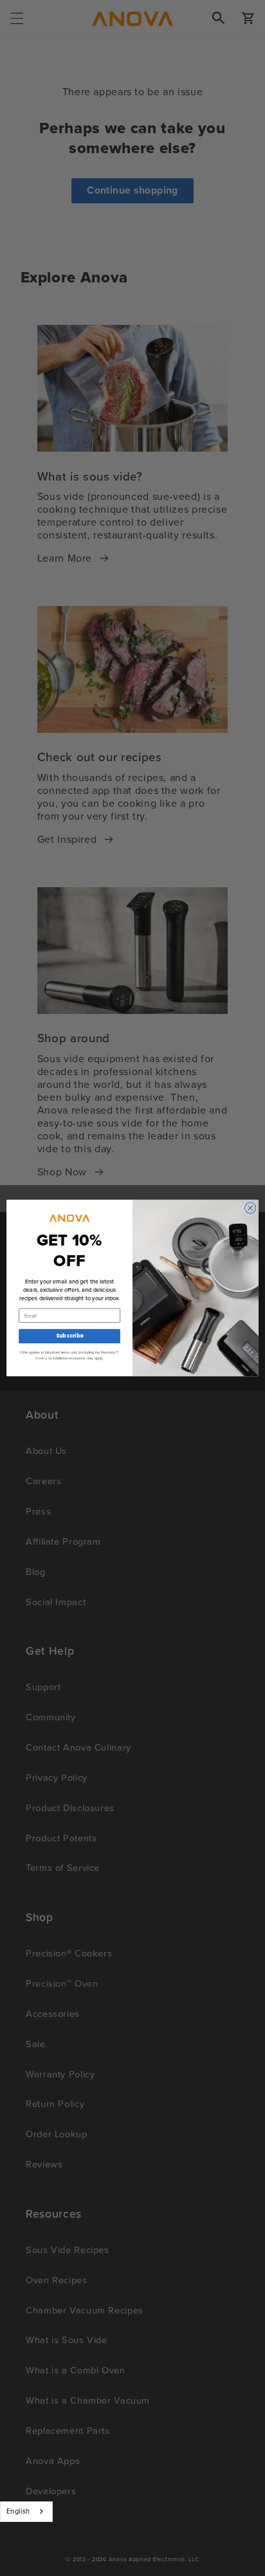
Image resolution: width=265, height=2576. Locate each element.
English (18, 2511)
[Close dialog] (250, 1208)
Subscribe (69, 1336)
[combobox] (26, 2512)
